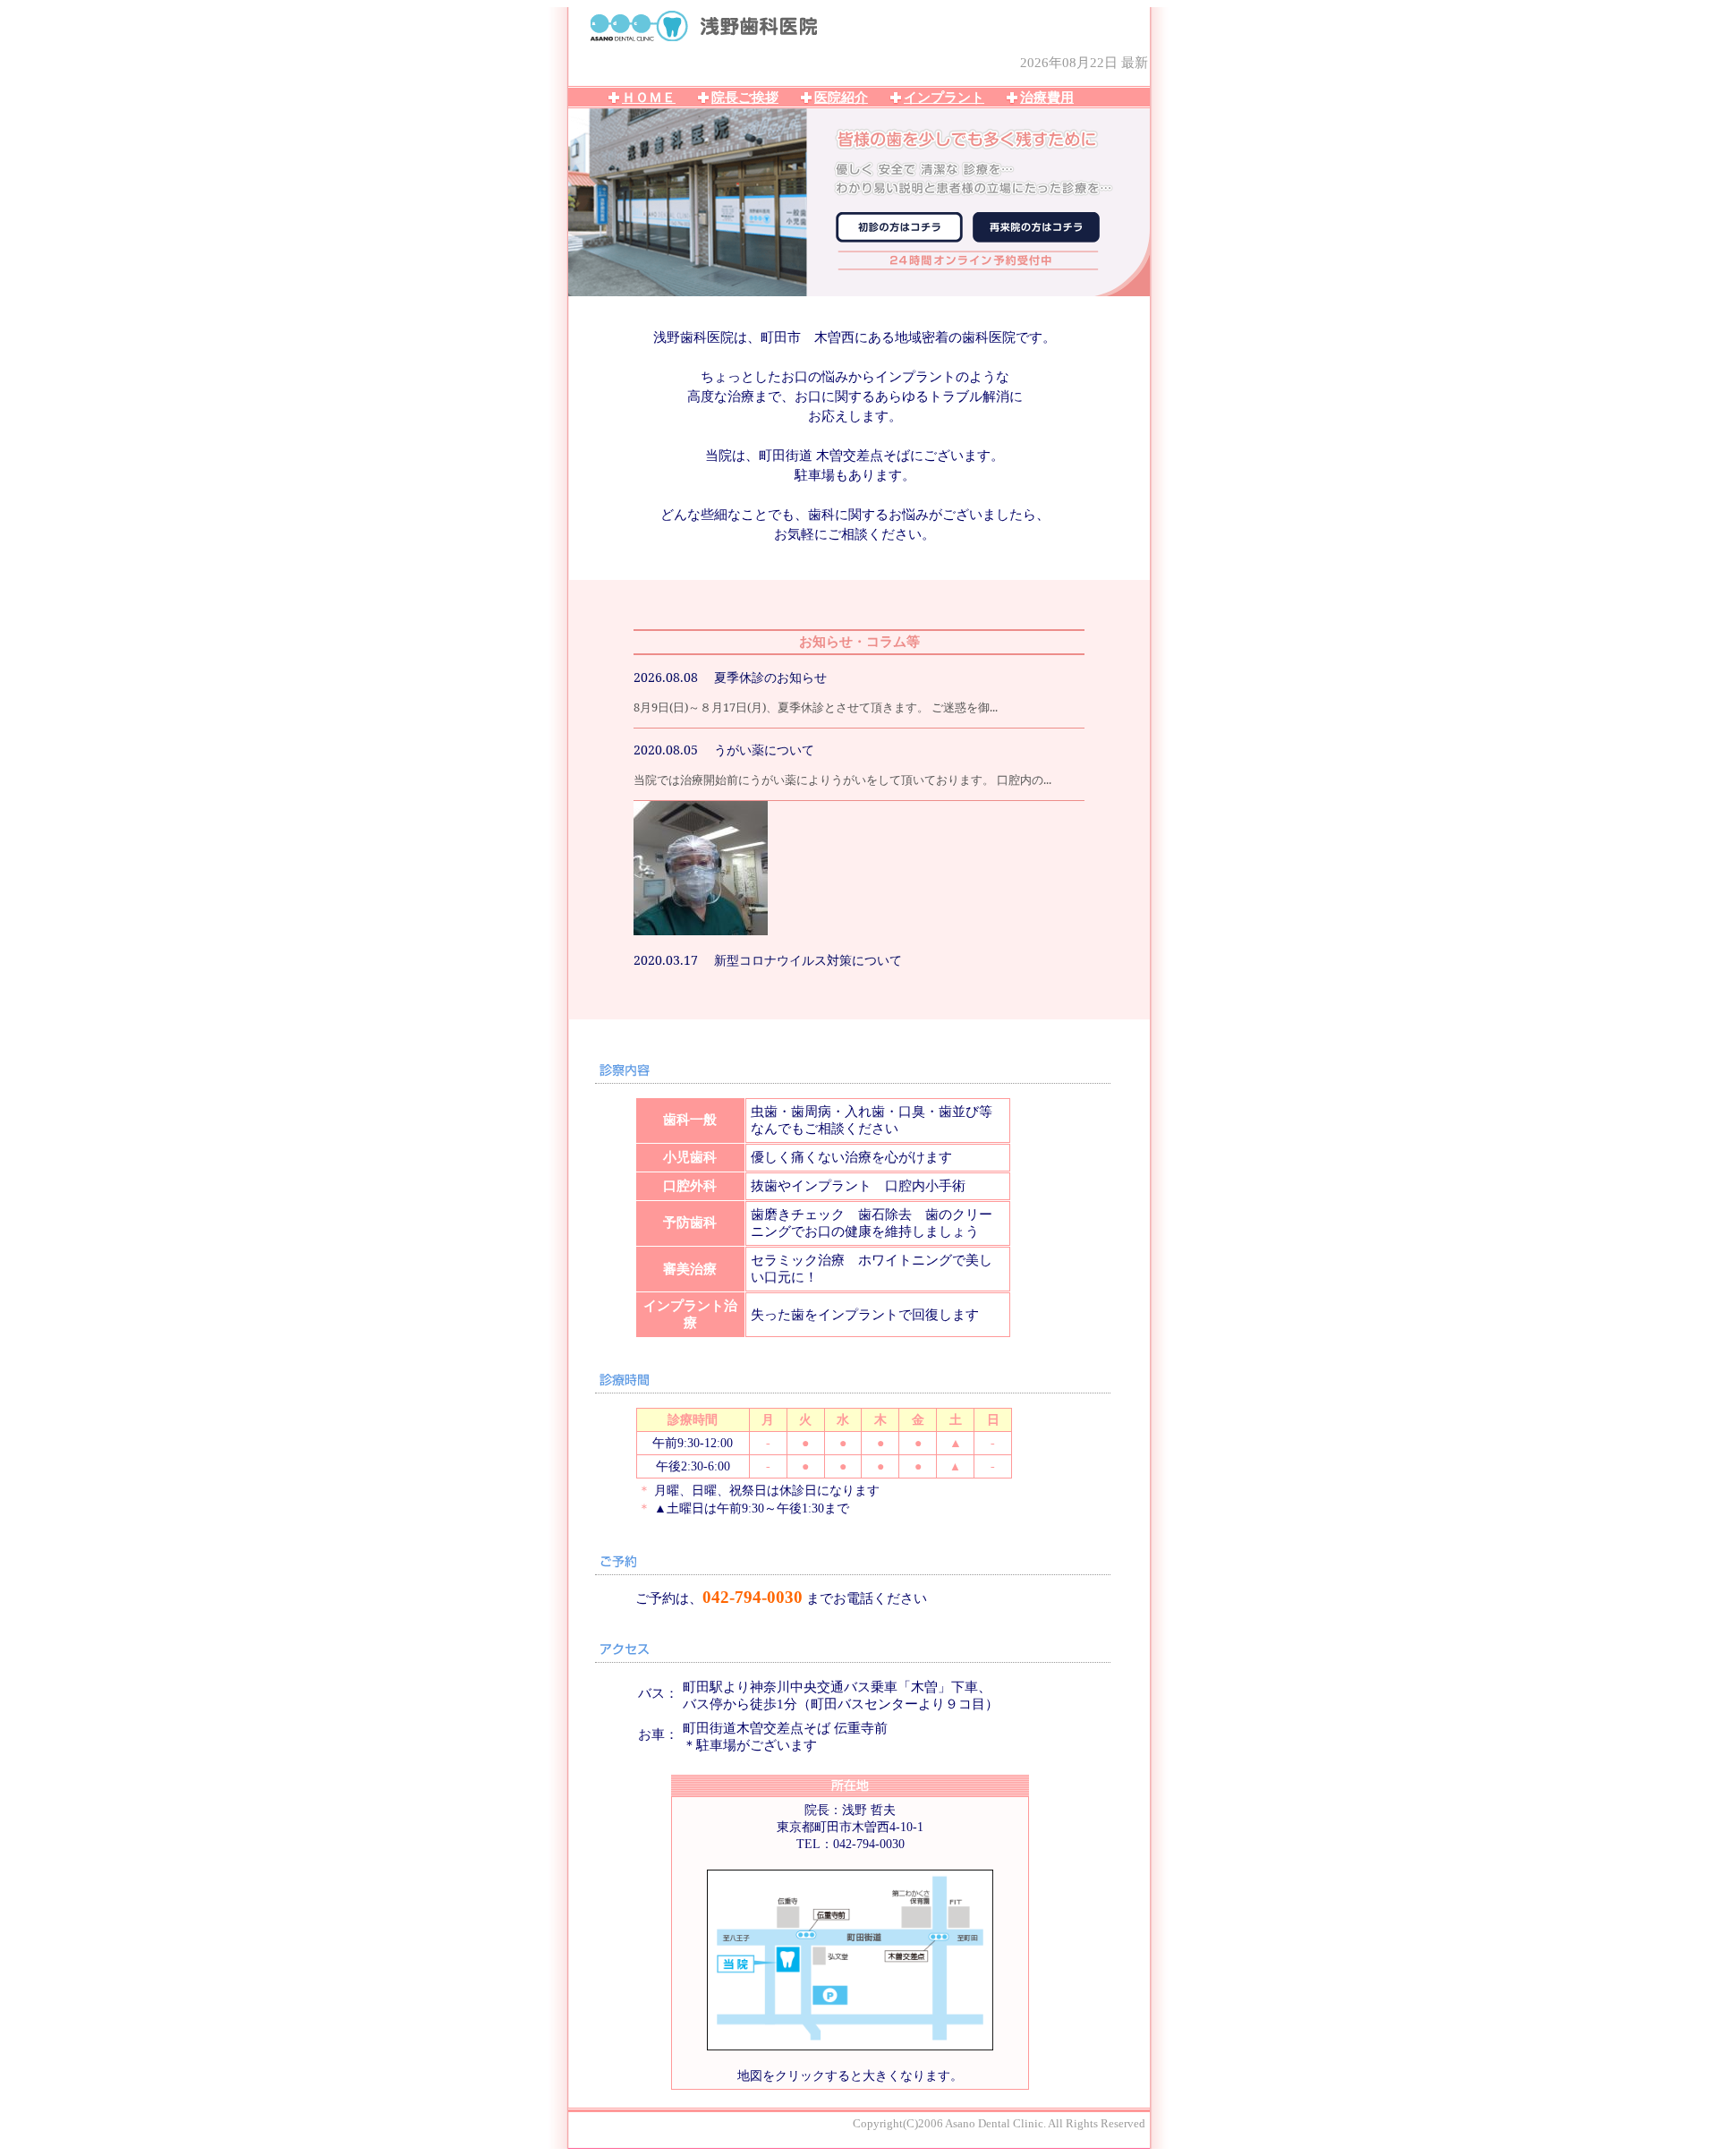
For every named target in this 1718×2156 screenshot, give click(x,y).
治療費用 (1047, 98)
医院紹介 (841, 98)
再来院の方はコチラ (1036, 227)
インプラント (944, 98)
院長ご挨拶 (745, 98)
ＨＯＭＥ (649, 98)
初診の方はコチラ (899, 227)
